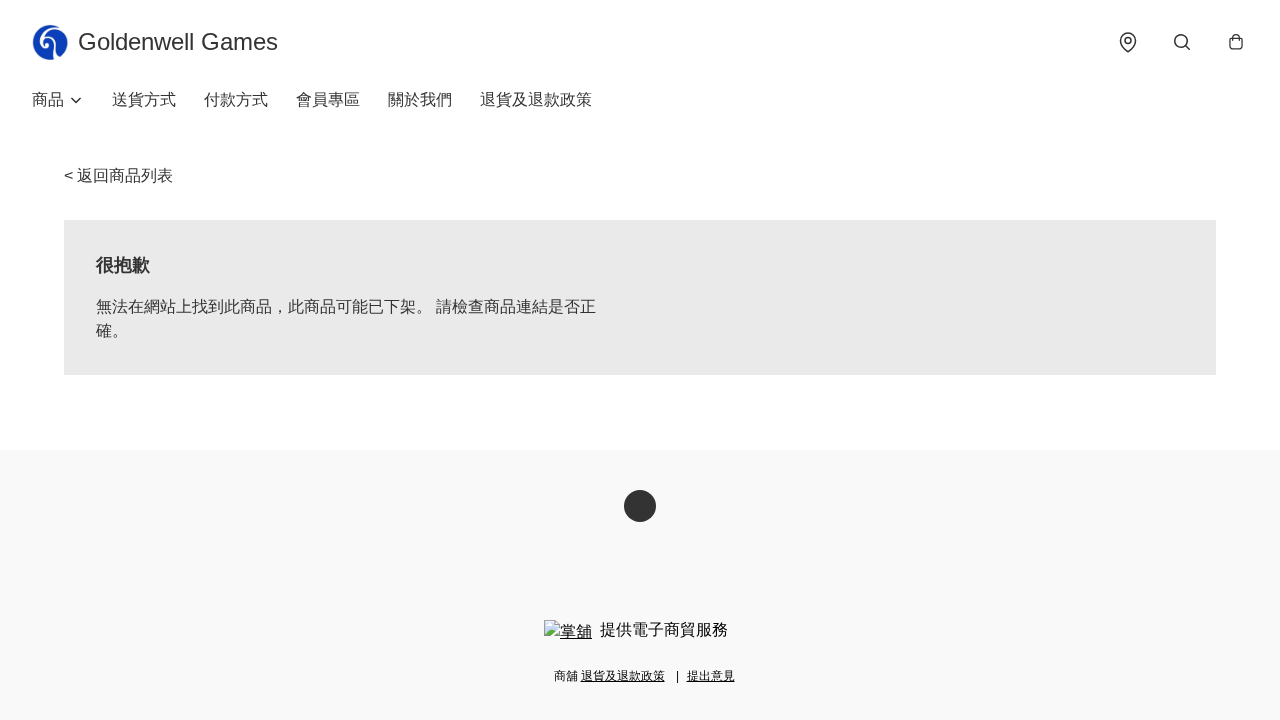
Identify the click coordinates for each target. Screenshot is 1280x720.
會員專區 (328, 99)
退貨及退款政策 (536, 99)
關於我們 (420, 99)
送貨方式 (144, 99)
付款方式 (236, 99)
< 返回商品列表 (118, 175)
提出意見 (711, 676)
